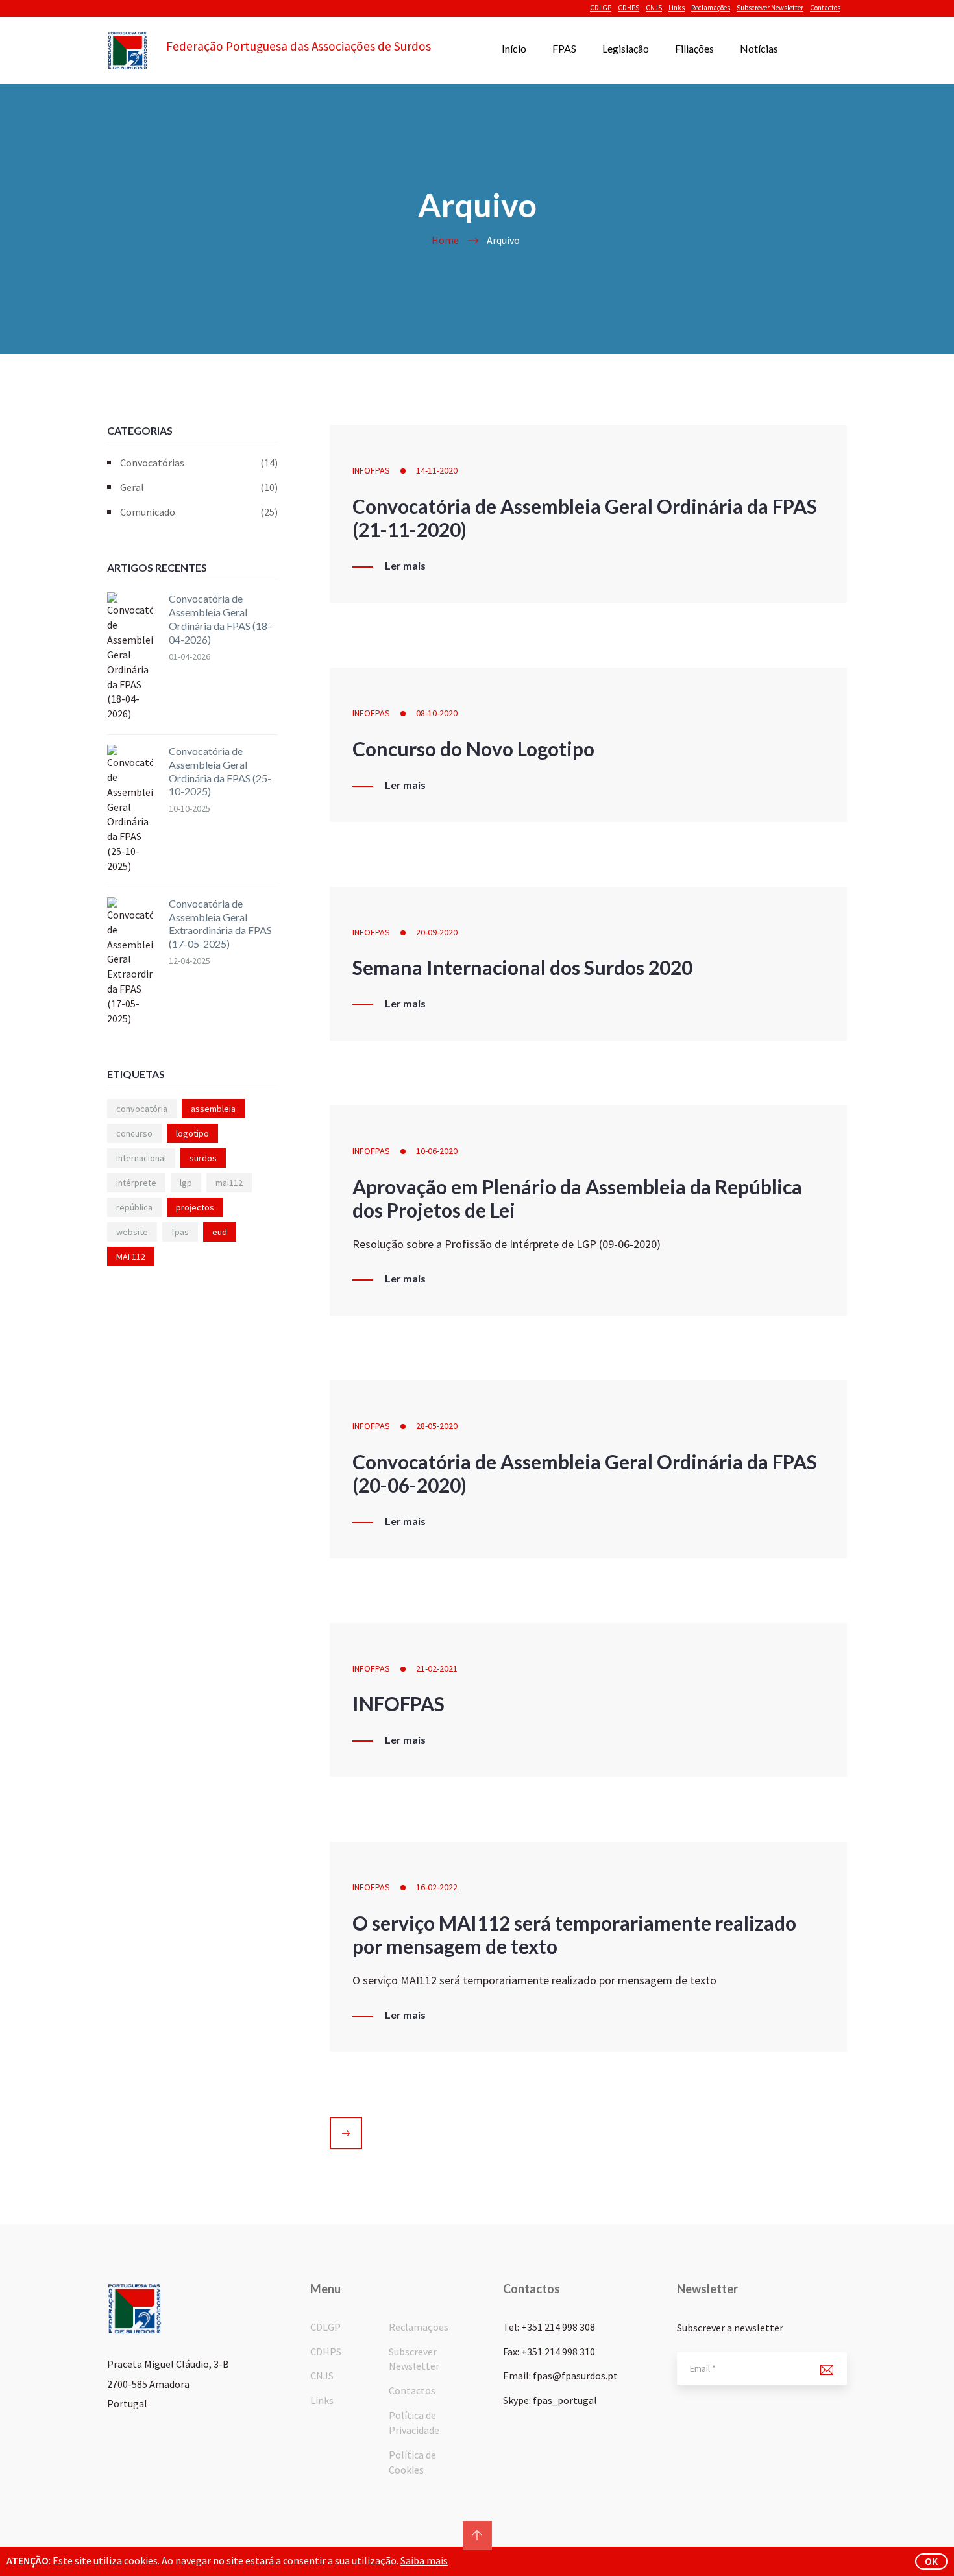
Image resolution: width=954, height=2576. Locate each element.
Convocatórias (199, 463)
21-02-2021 (437, 1668)
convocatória (142, 1109)
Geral (199, 487)
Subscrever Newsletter (770, 8)
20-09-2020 (437, 932)
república (134, 1207)
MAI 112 (131, 1257)
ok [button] (931, 2561)
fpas (180, 1232)
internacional (141, 1158)
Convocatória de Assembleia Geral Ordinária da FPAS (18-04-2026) (220, 619)
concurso (134, 1133)
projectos (195, 1207)
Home (445, 240)
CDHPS (629, 8)
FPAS (564, 48)
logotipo (192, 1133)
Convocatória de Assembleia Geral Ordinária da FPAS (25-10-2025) (220, 771)
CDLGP (601, 8)
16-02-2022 (437, 1887)
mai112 (229, 1183)
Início (514, 48)
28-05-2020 (437, 1426)
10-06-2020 (437, 1151)
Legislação (626, 48)
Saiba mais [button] (424, 2560)
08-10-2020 (437, 713)
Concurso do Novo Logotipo (473, 749)
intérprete (136, 1183)
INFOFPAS (371, 470)
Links (677, 8)
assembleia (213, 1109)
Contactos (825, 8)
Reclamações (711, 8)
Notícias (759, 48)
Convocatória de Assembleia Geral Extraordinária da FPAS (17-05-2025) (220, 923)
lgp (186, 1183)
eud (220, 1232)
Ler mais (405, 566)
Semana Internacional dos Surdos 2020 (522, 967)
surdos (203, 1158)
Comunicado (199, 512)
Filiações (694, 48)
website (132, 1232)
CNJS (654, 8)
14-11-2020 (437, 470)
